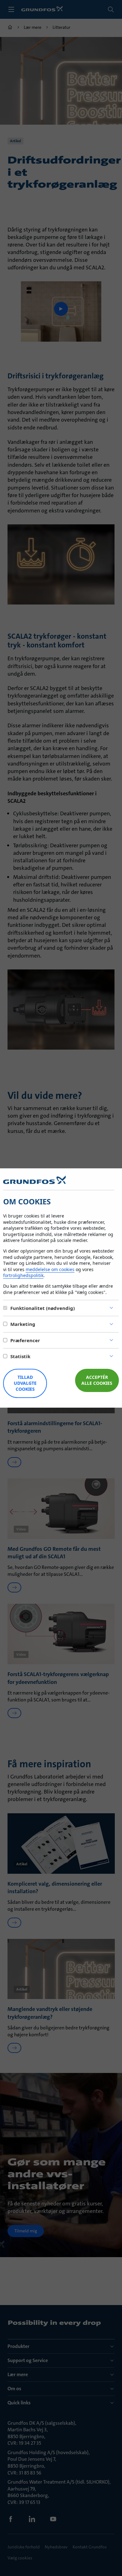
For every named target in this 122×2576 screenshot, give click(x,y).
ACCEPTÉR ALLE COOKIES (97, 1380)
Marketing (23, 1324)
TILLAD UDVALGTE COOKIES (25, 1383)
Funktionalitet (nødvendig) (43, 1308)
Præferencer (25, 1340)
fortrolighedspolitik (23, 1275)
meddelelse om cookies (50, 1269)
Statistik (20, 1356)
